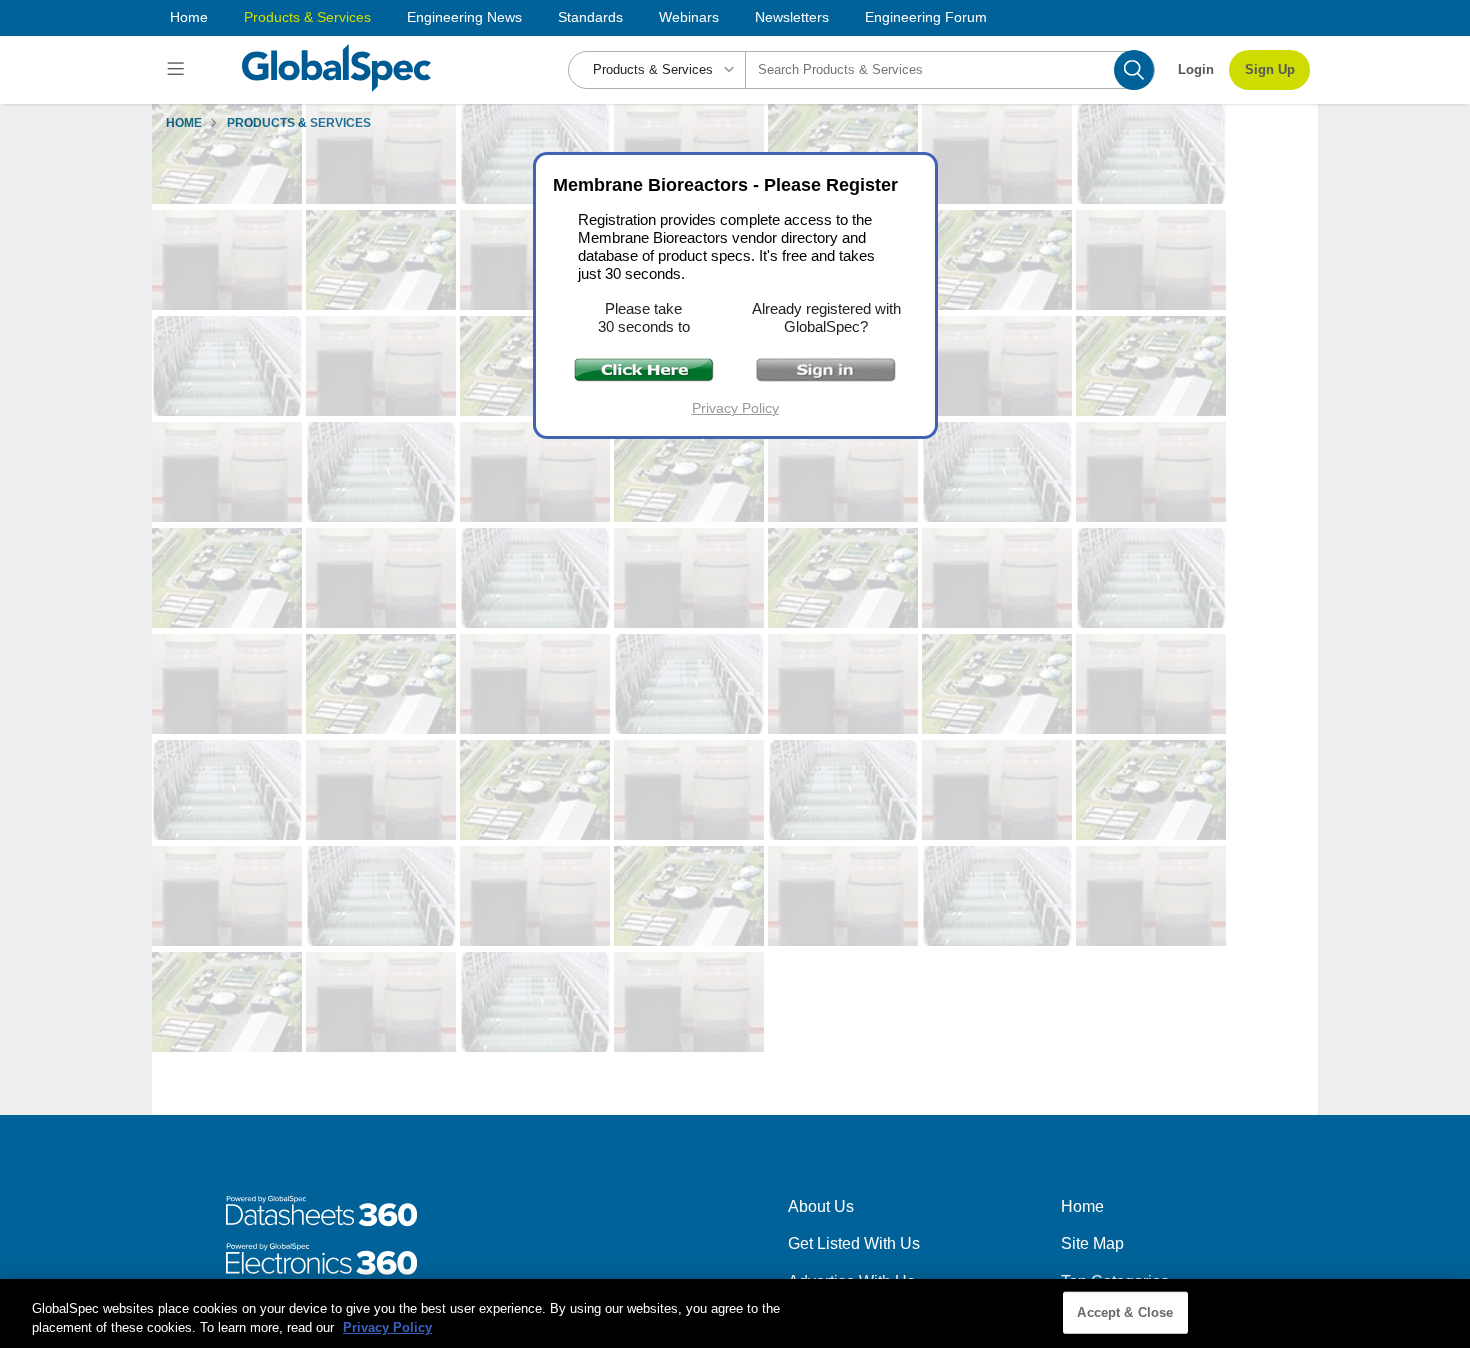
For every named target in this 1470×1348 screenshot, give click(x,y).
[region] (735, 1313)
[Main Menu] (178, 70)
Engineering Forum (926, 17)
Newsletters (792, 17)
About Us (821, 1206)
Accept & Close (1125, 1312)
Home (189, 17)
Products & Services (307, 17)
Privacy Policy (735, 408)
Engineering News (464, 17)
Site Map (1092, 1243)
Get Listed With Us (854, 1243)
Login (1196, 69)
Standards (590, 17)
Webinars (689, 17)
